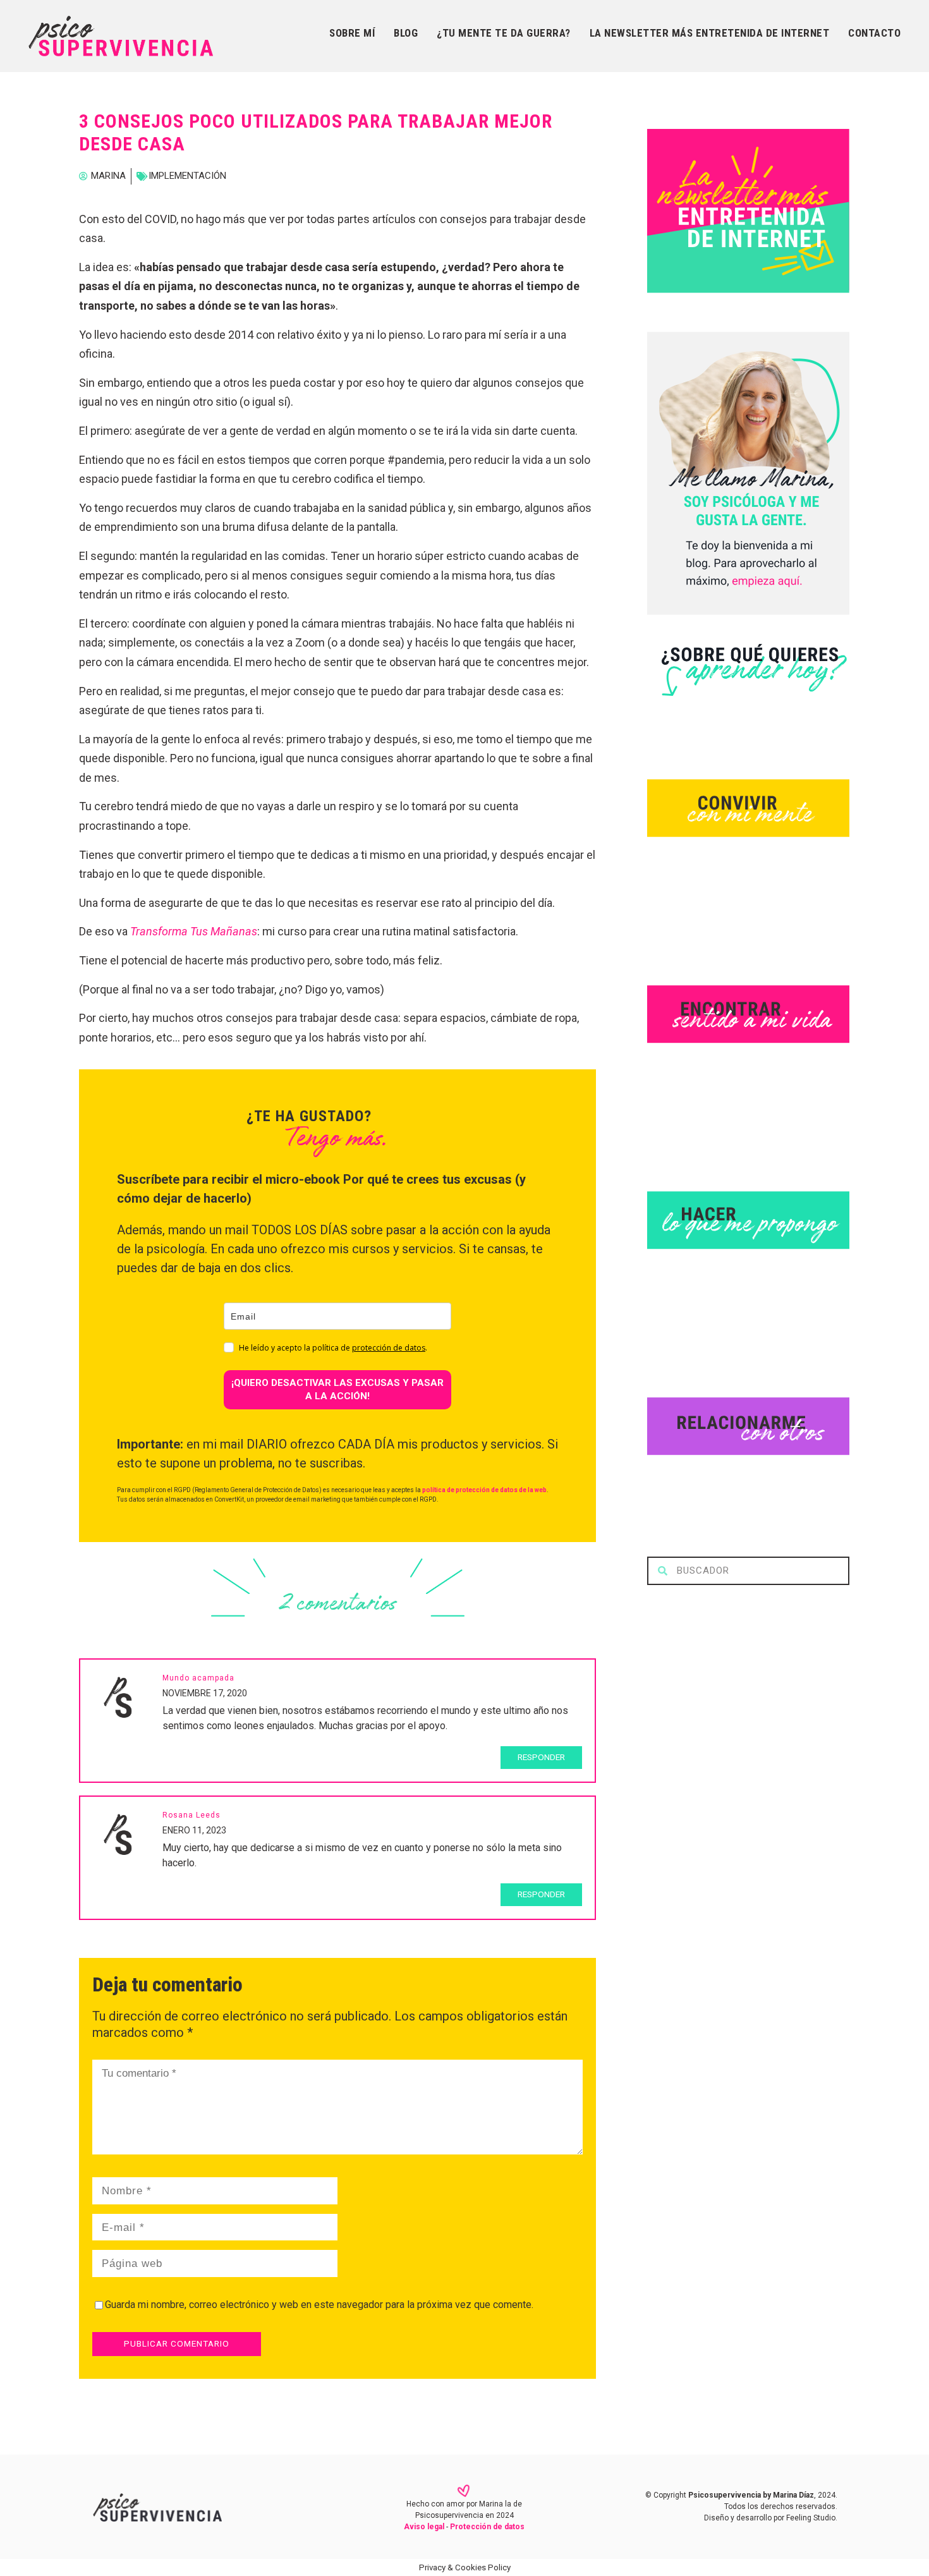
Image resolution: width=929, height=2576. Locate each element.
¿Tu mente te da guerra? (504, 33)
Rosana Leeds (191, 1815)
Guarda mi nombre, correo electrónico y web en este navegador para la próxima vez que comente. (319, 2305)
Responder (541, 1757)
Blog (406, 33)
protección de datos (389, 1348)
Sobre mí (352, 33)
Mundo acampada (198, 1678)
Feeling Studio (811, 2518)
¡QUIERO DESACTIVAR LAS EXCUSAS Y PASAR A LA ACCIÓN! (337, 1389)
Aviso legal (424, 2527)
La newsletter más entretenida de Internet (710, 33)
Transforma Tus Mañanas (194, 931)
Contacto (874, 33)
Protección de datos (487, 2527)
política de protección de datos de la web (484, 1490)
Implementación (187, 176)
